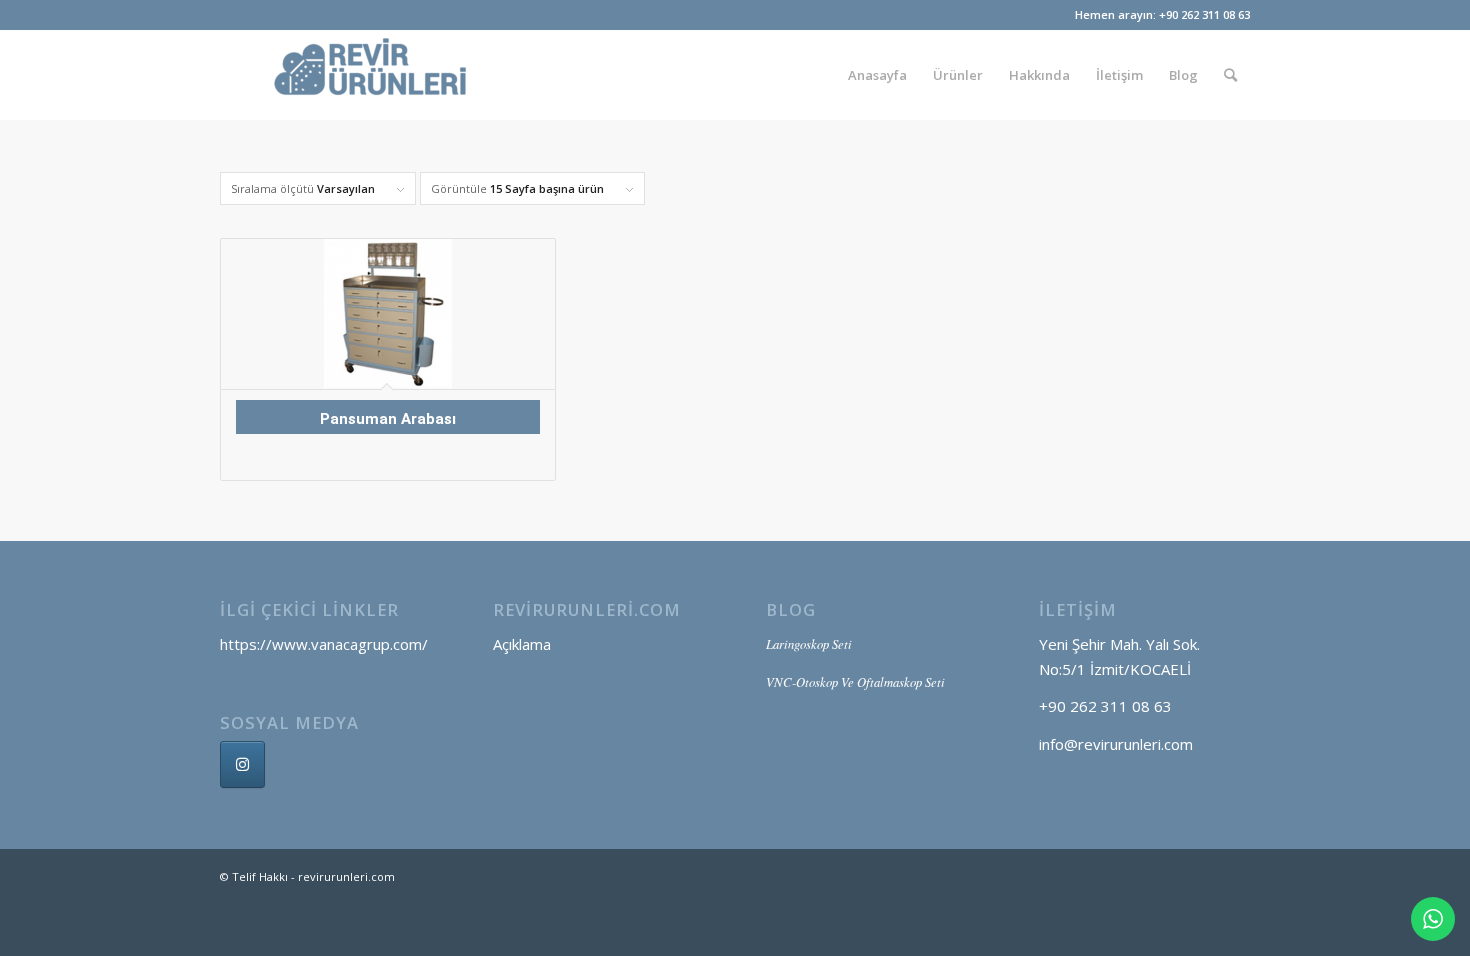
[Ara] (1230, 75)
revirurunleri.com (346, 876)
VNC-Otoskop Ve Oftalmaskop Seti (855, 681)
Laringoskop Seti (809, 643)
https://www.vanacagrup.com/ (324, 644)
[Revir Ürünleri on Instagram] (242, 764)
